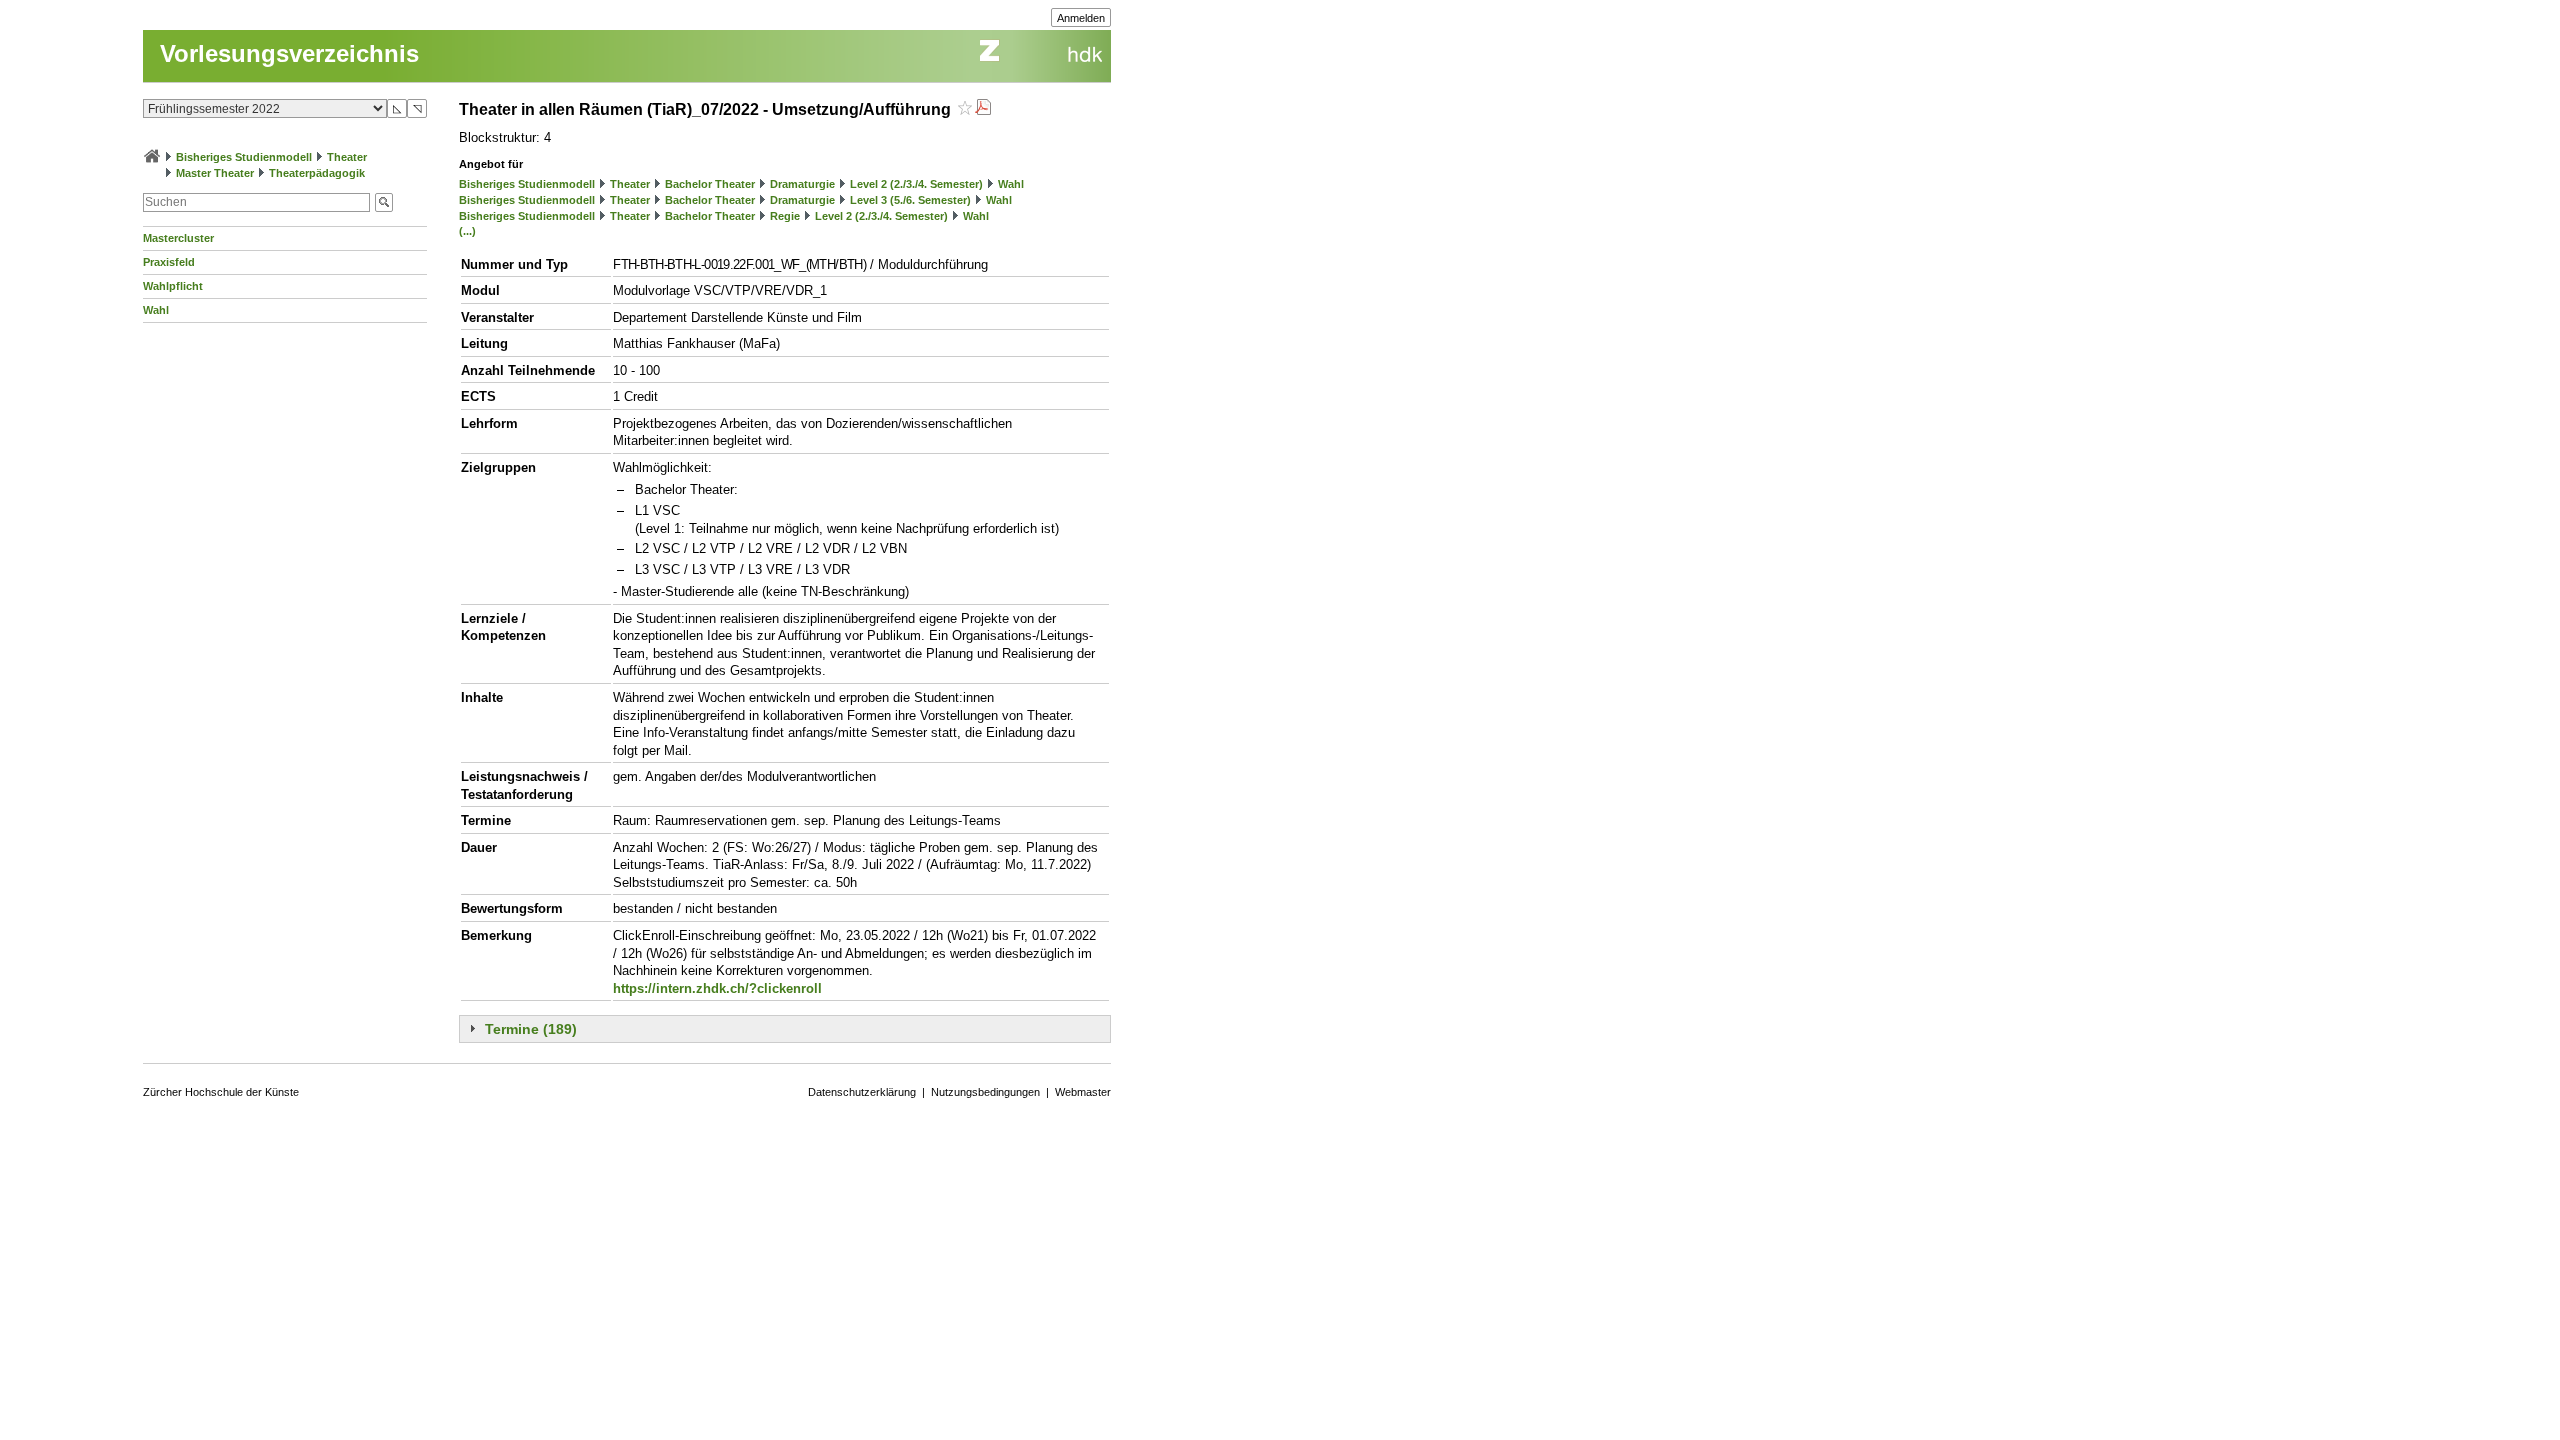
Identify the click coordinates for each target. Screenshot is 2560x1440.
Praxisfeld (169, 262)
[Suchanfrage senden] (384, 202)
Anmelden (1081, 18)
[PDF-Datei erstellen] (983, 109)
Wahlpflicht (173, 286)
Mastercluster (178, 238)
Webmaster (1083, 1092)
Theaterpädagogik (317, 173)
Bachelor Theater (710, 184)
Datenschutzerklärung (862, 1092)
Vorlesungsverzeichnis (289, 53)
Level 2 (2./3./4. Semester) (916, 184)
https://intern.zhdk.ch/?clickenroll (717, 988)
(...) (467, 231)
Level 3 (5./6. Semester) (910, 200)
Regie (785, 216)
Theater (347, 157)
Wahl (156, 310)
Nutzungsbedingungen (985, 1092)
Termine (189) (531, 1029)
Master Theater (215, 173)
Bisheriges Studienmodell (244, 157)
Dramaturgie (802, 184)
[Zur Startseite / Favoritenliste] (152, 157)
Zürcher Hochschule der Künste (221, 1092)
